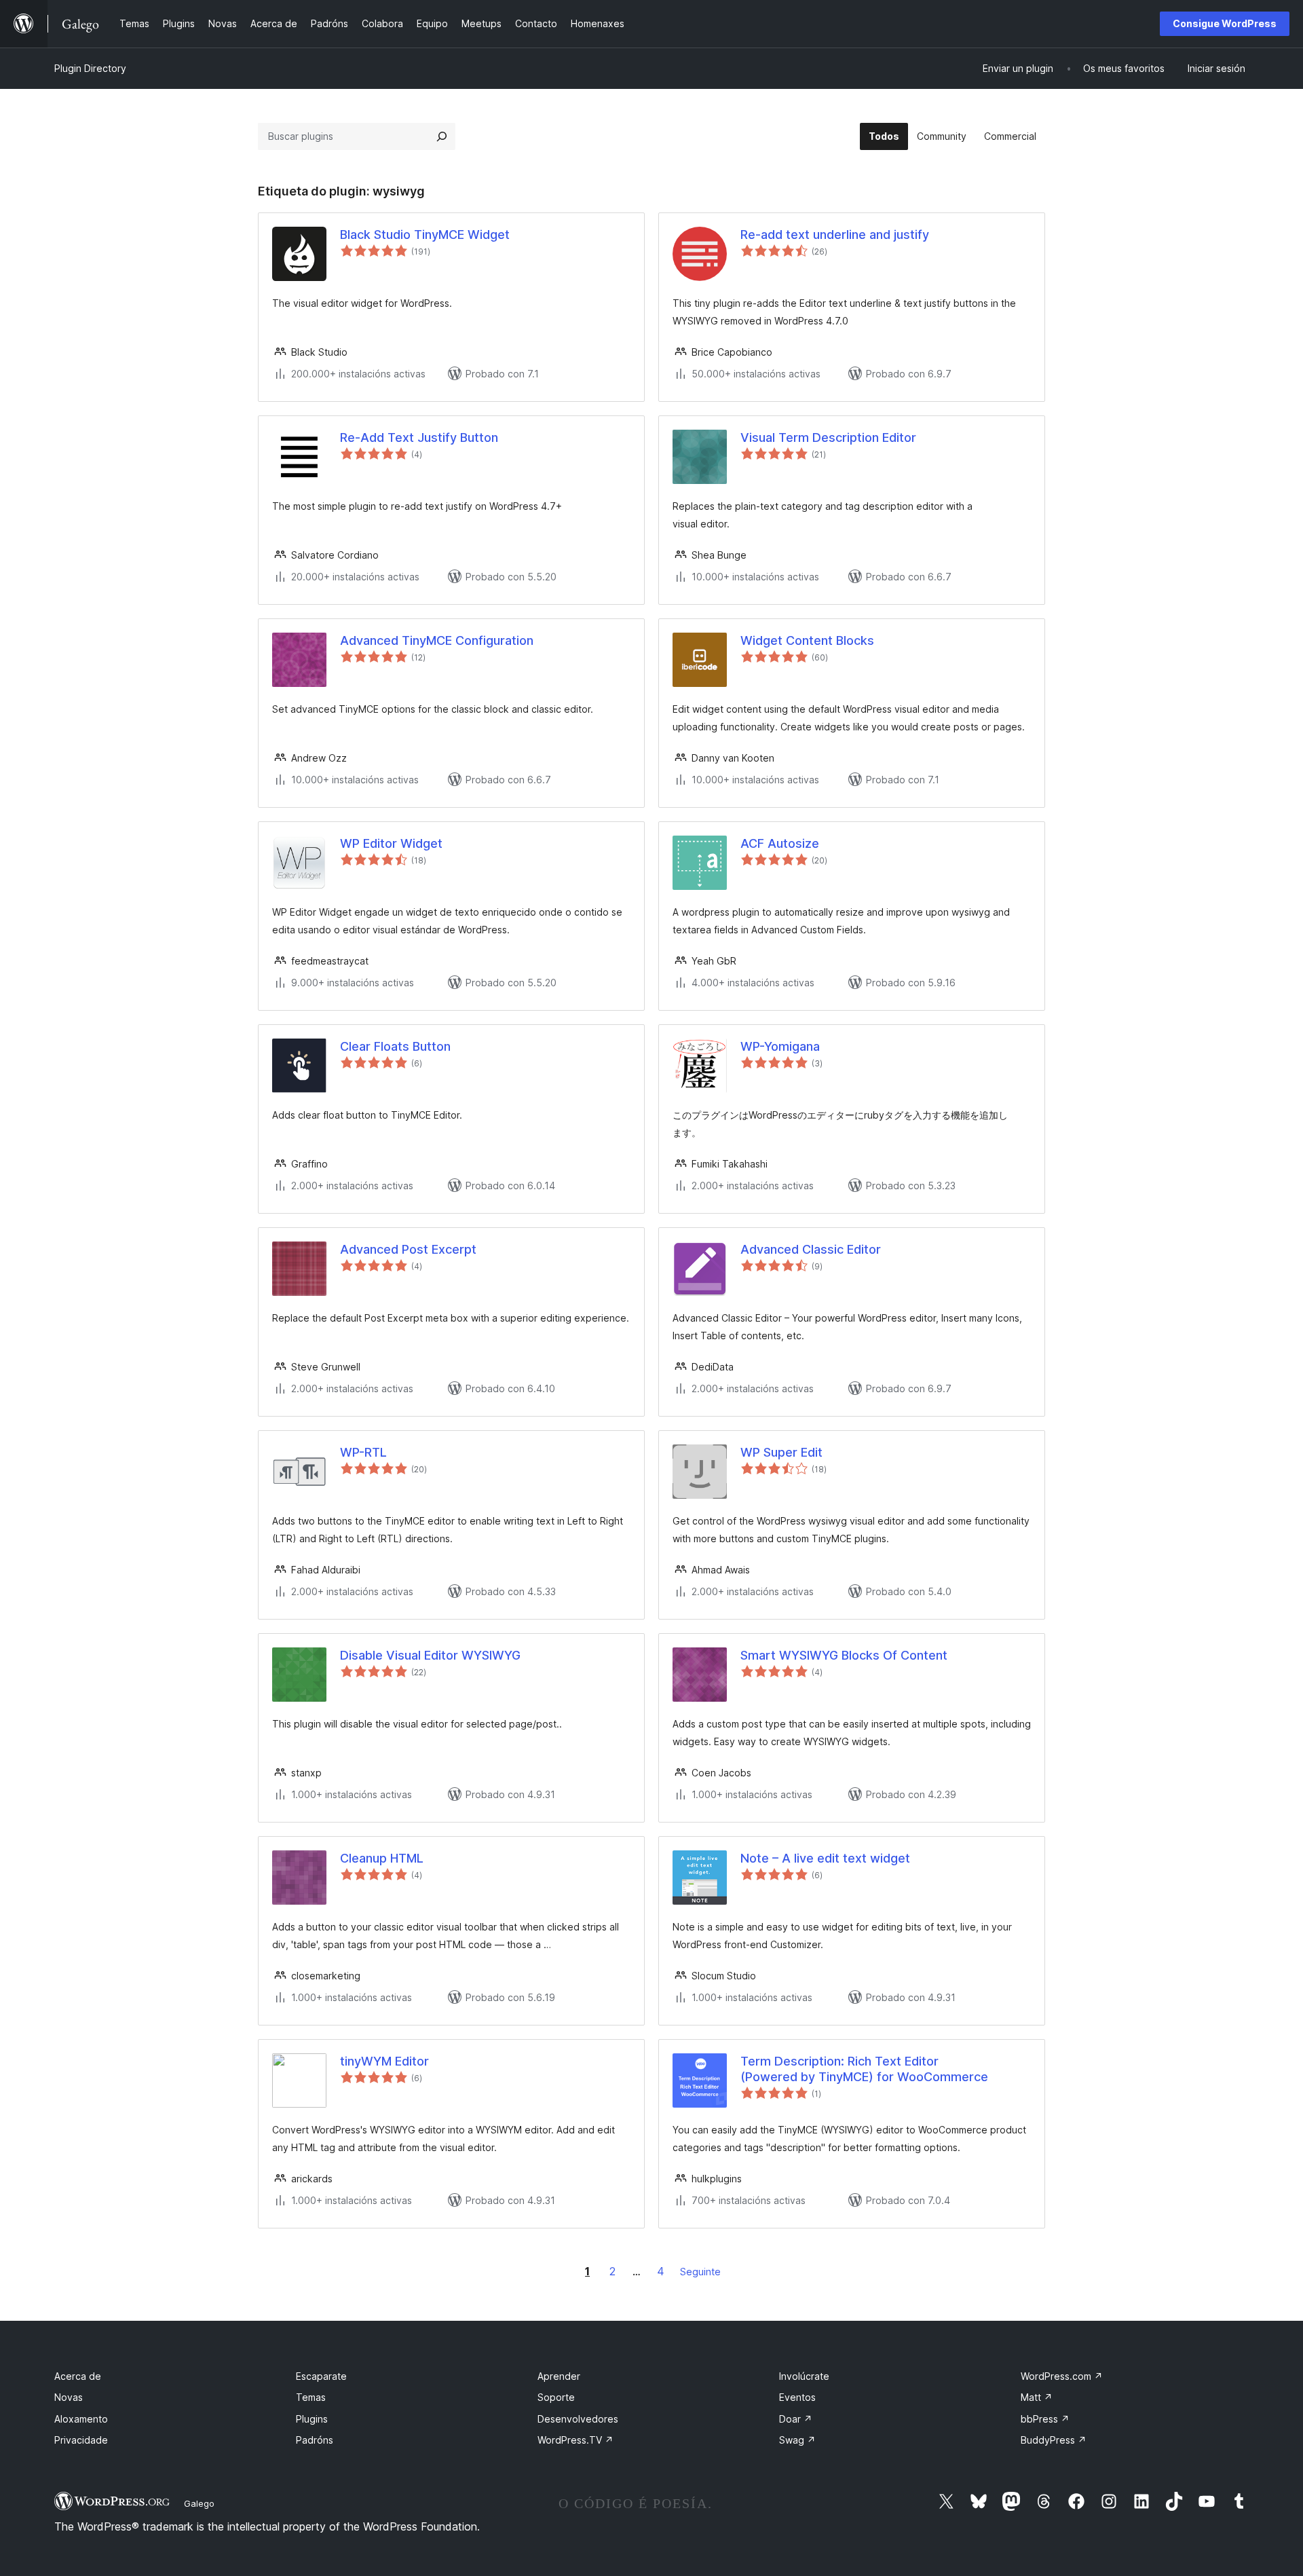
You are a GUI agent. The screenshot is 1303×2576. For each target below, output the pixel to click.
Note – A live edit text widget (825, 1858)
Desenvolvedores (578, 2419)
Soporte (556, 2397)
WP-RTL (363, 1452)
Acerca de (78, 2376)
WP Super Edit (781, 1452)
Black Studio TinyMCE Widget (425, 235)
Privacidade (81, 2440)
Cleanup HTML (382, 1858)
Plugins (312, 2419)
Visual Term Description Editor (828, 437)
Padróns (315, 2440)
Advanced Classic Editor (811, 1249)
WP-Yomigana (780, 1046)
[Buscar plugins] (442, 136)
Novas (69, 2397)
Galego (199, 2503)
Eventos (797, 2397)
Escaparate (321, 2376)
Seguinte (700, 2272)
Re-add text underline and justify (835, 235)
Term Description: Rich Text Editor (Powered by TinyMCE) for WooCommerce (864, 2069)
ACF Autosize (780, 843)
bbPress (1045, 2419)
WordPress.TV (575, 2440)
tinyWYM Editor (384, 2061)
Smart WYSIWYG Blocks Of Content (844, 1655)
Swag (797, 2440)
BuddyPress (1054, 2440)
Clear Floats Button (395, 1046)
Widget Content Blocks (807, 640)
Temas (311, 2397)
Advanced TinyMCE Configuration (437, 640)
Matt (1037, 2397)
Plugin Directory (90, 68)
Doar (796, 2419)
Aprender (559, 2376)
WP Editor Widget (391, 843)
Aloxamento (81, 2419)
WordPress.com (1062, 2376)
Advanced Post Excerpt (408, 1249)
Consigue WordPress (1225, 23)
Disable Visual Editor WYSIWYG (430, 1655)
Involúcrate (804, 2376)
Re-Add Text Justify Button (419, 437)
